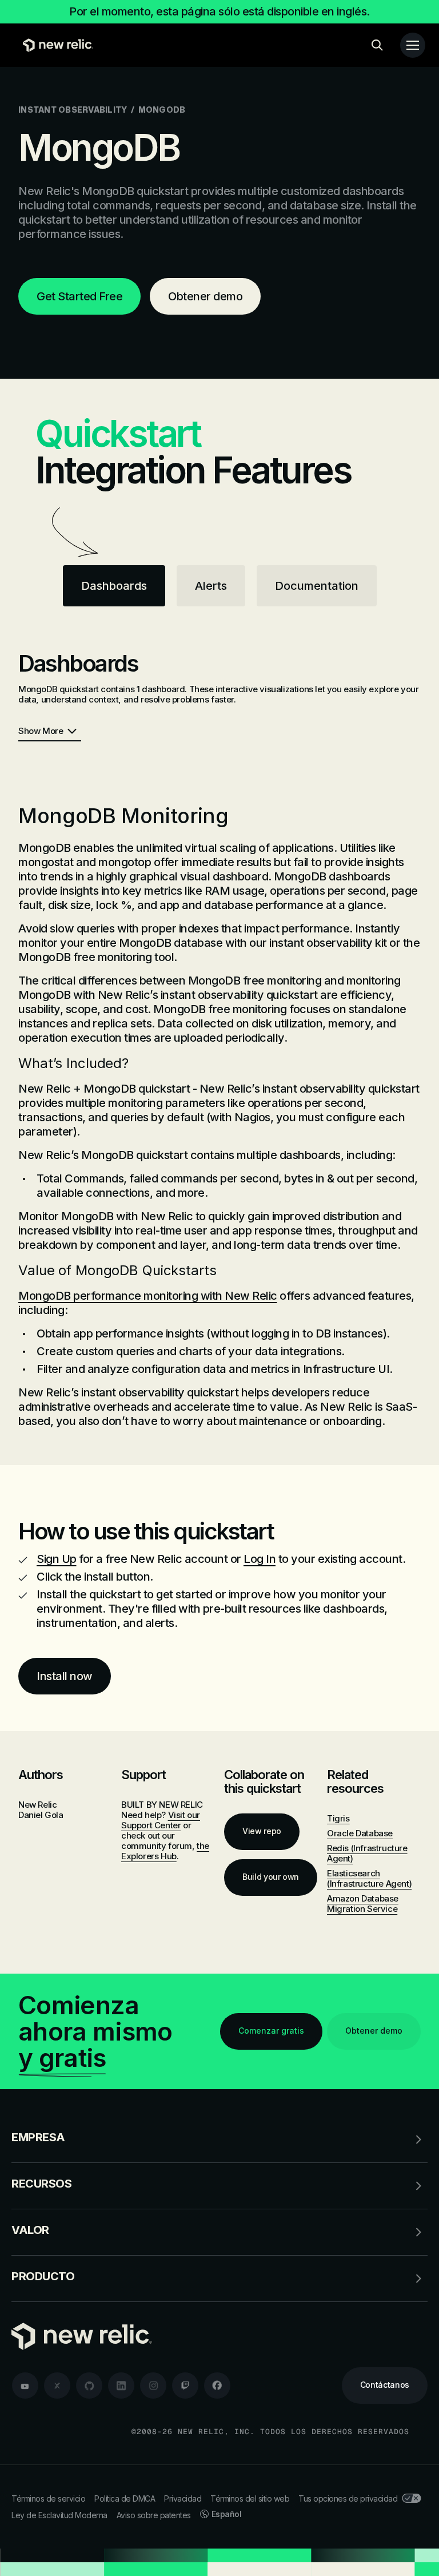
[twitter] (57, 2386)
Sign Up (57, 1559)
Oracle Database (360, 1833)
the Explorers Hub (165, 1851)
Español (227, 2514)
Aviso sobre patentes (154, 2515)
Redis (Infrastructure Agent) (367, 1853)
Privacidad (183, 2498)
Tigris (338, 1818)
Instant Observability (73, 110)
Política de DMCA (125, 2498)
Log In (260, 1559)
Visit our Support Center (161, 1820)
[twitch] (185, 2386)
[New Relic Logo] (55, 45)
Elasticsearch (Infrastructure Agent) (369, 1878)
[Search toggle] (377, 45)
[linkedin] (121, 2386)
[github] (89, 2386)
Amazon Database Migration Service (363, 1904)
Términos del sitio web (250, 2498)
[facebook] (217, 2386)
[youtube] (25, 2386)
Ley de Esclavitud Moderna (59, 2515)
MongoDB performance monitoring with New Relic (148, 1296)
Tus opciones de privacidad (348, 2498)
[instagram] (153, 2386)
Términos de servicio (48, 2498)
